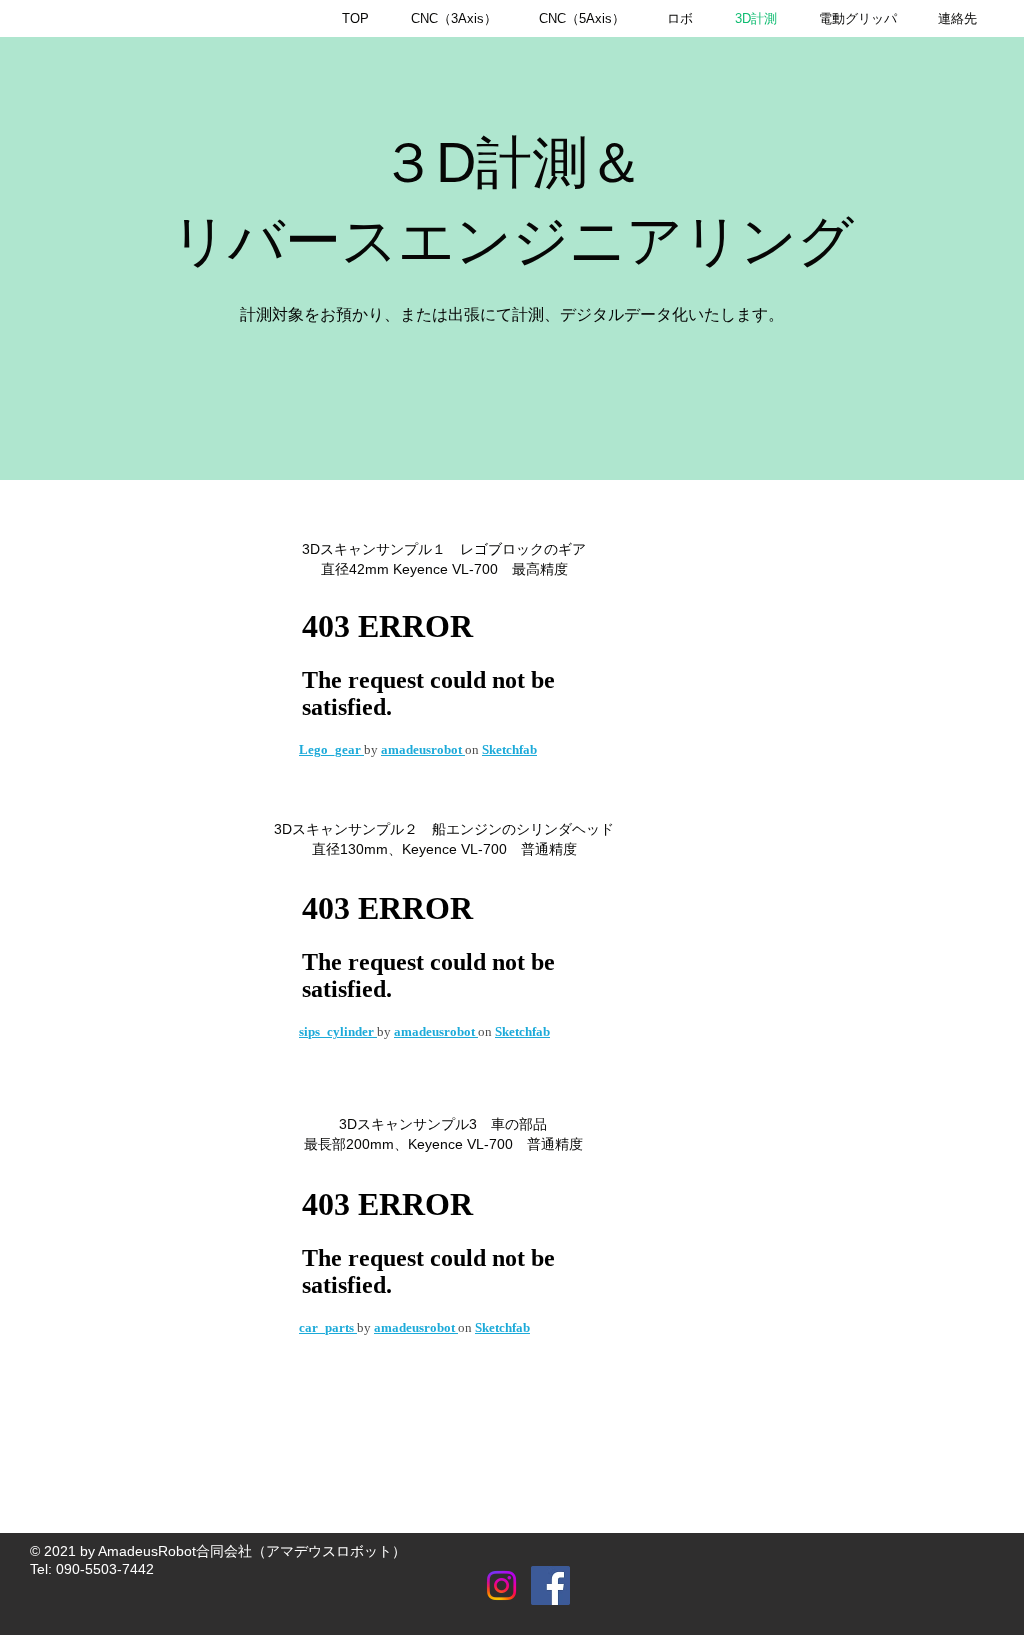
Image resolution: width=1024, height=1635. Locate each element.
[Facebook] (550, 1585)
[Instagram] (501, 1585)
